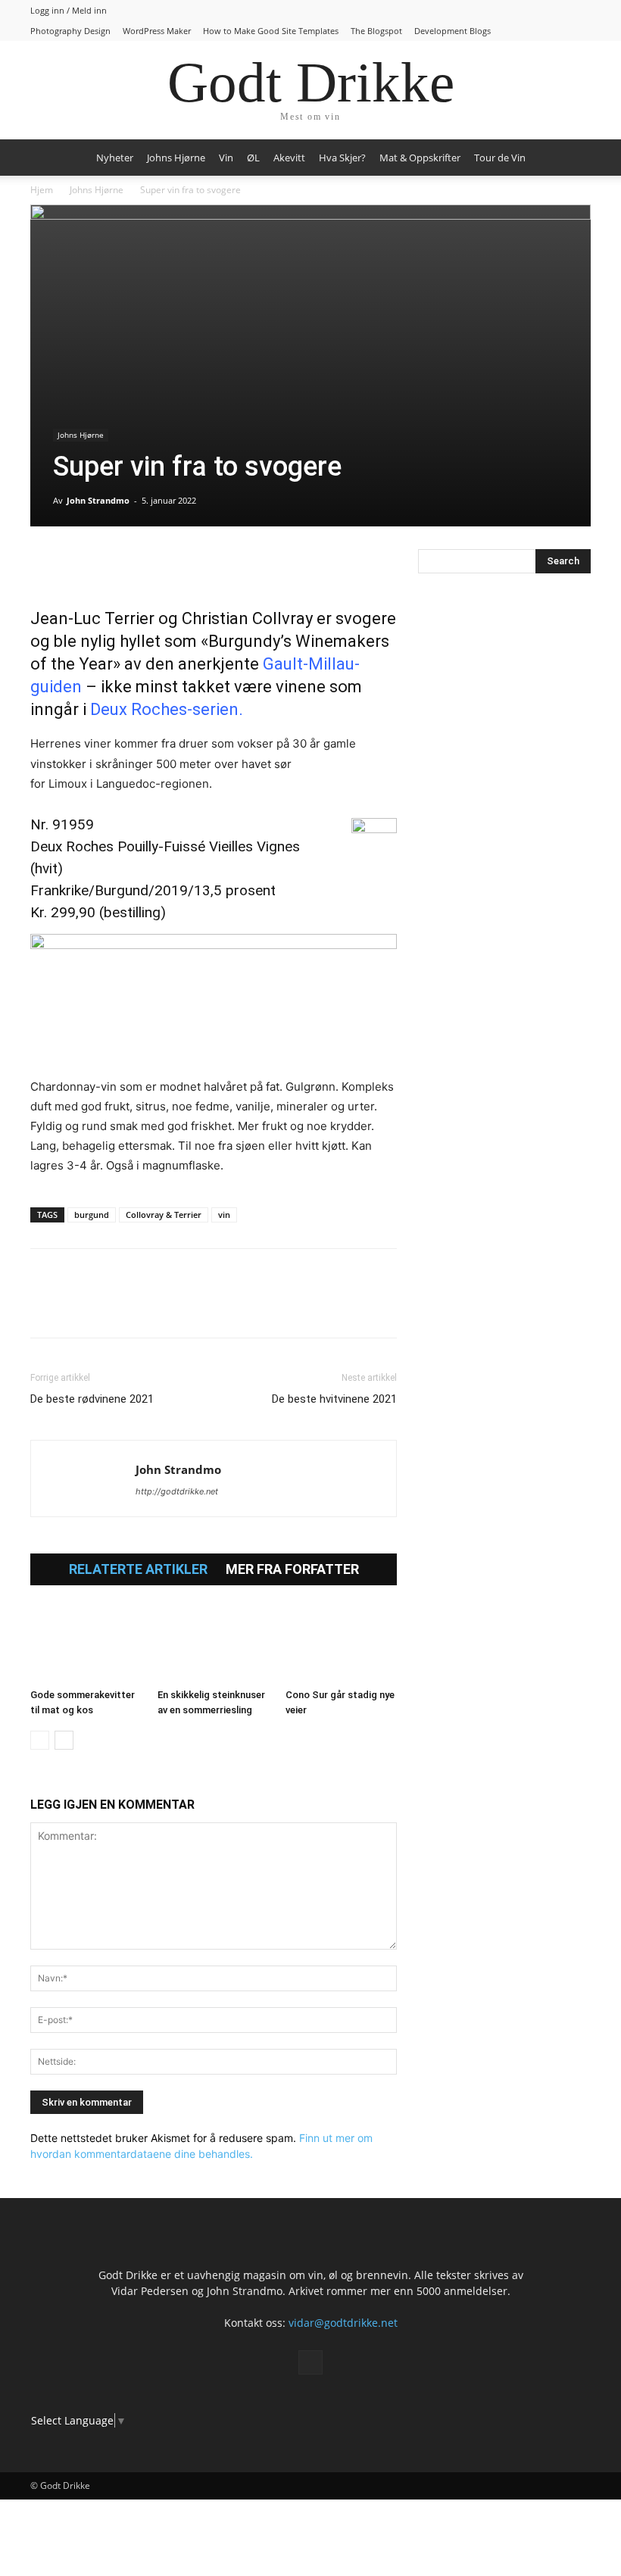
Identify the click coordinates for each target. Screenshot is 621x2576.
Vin (226, 158)
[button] (573, 158)
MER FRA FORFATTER (292, 1569)
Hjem (42, 190)
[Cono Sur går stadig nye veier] (341, 1643)
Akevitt (289, 158)
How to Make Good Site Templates (271, 31)
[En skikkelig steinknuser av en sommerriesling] (213, 1643)
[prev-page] (40, 1740)
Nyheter (115, 158)
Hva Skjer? (342, 158)
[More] (220, 564)
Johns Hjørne (176, 158)
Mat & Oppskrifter (420, 158)
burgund (92, 1215)
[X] (80, 564)
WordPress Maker (157, 31)
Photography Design (70, 31)
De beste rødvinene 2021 (92, 1399)
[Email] (185, 564)
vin (224, 1215)
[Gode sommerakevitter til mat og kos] (86, 1643)
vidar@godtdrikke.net (343, 2323)
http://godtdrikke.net (177, 1491)
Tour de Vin (500, 158)
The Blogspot (376, 31)
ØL (253, 158)
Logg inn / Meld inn (69, 10)
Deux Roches (139, 709)
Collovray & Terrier (164, 1215)
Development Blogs (452, 31)
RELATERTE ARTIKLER (138, 1569)
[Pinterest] (115, 564)
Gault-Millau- (311, 664)
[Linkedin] (150, 564)
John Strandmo (98, 500)
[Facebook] (45, 564)
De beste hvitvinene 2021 (334, 1399)
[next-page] (64, 1740)
